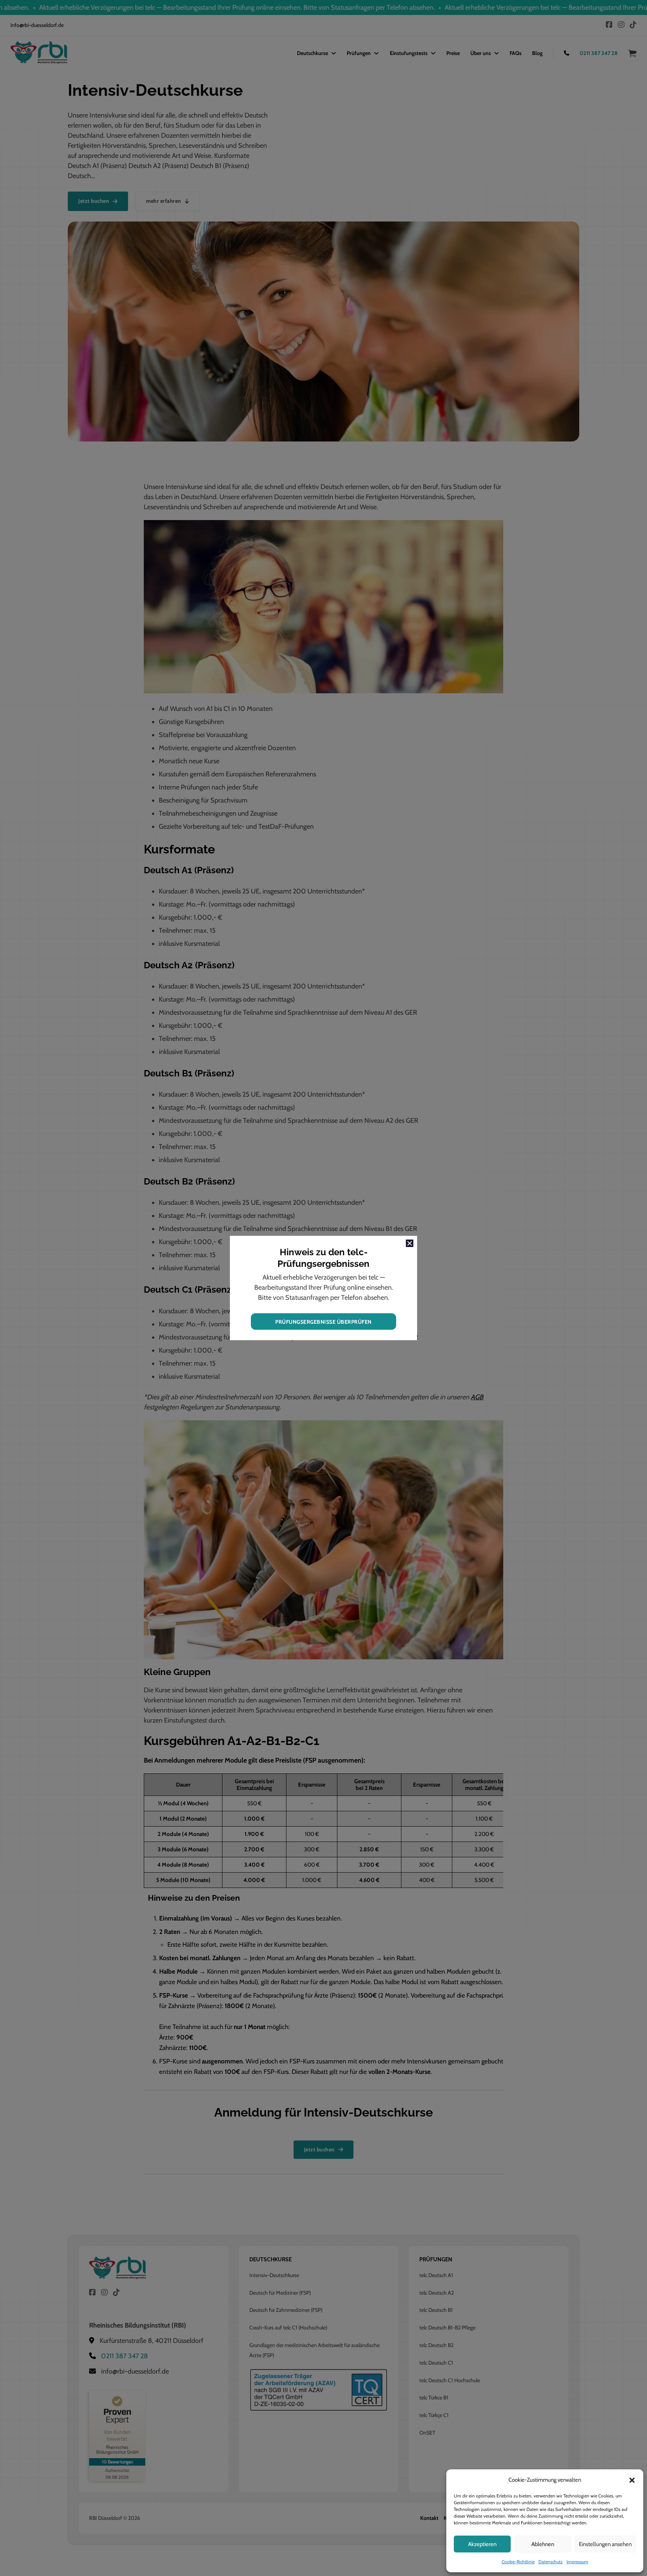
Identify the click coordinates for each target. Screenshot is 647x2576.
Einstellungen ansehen (605, 2544)
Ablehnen (543, 2544)
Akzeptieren (482, 2544)
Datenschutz (551, 2562)
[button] (632, 2480)
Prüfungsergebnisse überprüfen (323, 1322)
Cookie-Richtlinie (518, 2562)
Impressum (577, 2562)
